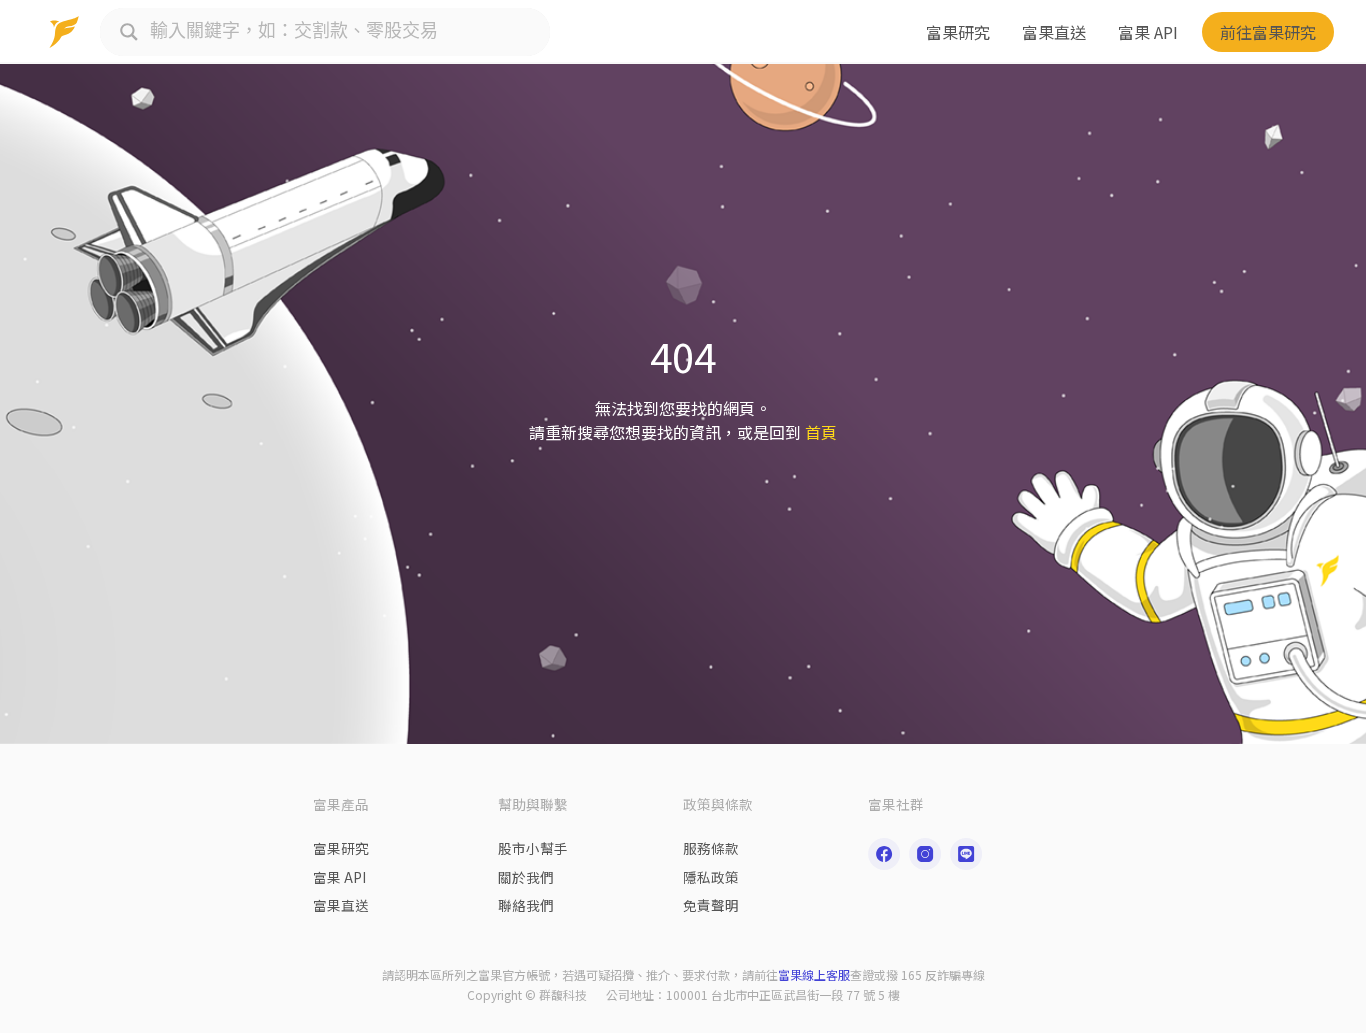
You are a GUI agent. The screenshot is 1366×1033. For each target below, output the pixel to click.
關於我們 (526, 877)
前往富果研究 (1268, 32)
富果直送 (1054, 32)
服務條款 (711, 848)
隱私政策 (711, 877)
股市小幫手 (533, 848)
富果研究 (958, 32)
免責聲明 (711, 905)
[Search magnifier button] (129, 32)
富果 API (1148, 32)
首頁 (821, 432)
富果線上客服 (814, 974)
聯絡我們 (526, 905)
